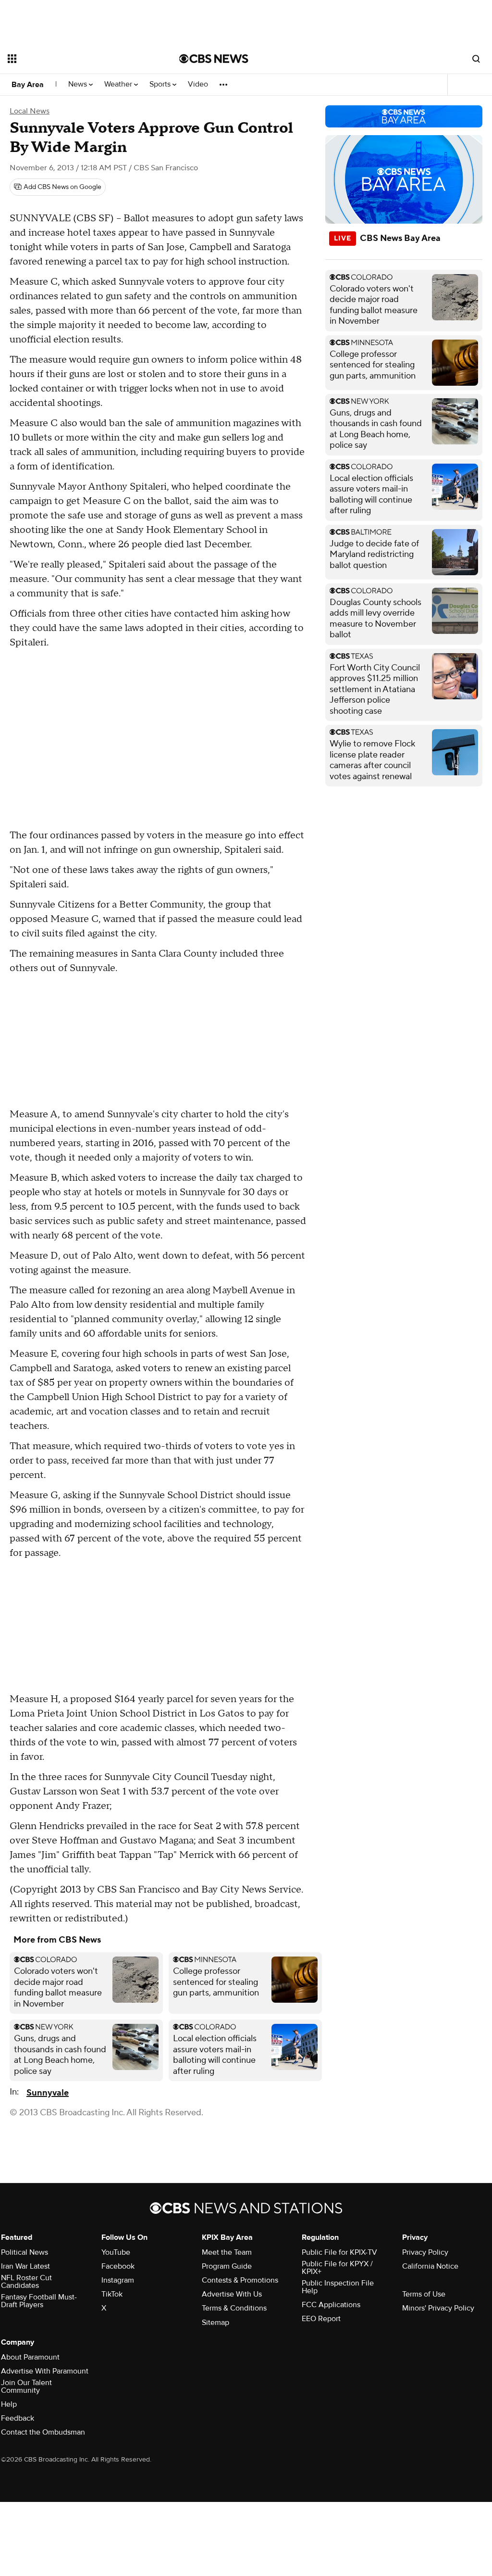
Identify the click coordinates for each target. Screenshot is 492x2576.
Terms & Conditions (234, 2308)
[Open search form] (476, 59)
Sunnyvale (48, 2093)
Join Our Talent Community (26, 2387)
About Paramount (30, 2357)
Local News (30, 111)
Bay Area (28, 85)
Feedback (18, 2418)
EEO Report (321, 2319)
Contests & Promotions (240, 2280)
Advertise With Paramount (45, 2371)
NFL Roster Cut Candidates (26, 2282)
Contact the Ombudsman (43, 2432)
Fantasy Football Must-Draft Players (39, 2301)
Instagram (118, 2280)
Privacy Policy (425, 2252)
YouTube (116, 2252)
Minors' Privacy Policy (438, 2308)
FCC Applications (331, 2305)
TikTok (112, 2294)
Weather (119, 84)
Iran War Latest (25, 2266)
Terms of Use (424, 2294)
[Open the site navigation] (76, 59)
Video (198, 84)
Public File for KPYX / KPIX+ (337, 2268)
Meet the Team (227, 2252)
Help (9, 2404)
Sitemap (215, 2323)
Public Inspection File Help (338, 2287)
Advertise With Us (232, 2294)
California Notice (430, 2266)
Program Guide (227, 2266)
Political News (25, 2252)
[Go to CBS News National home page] (214, 59)
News (79, 84)
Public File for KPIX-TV (339, 2252)
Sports (161, 84)
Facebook (118, 2266)
